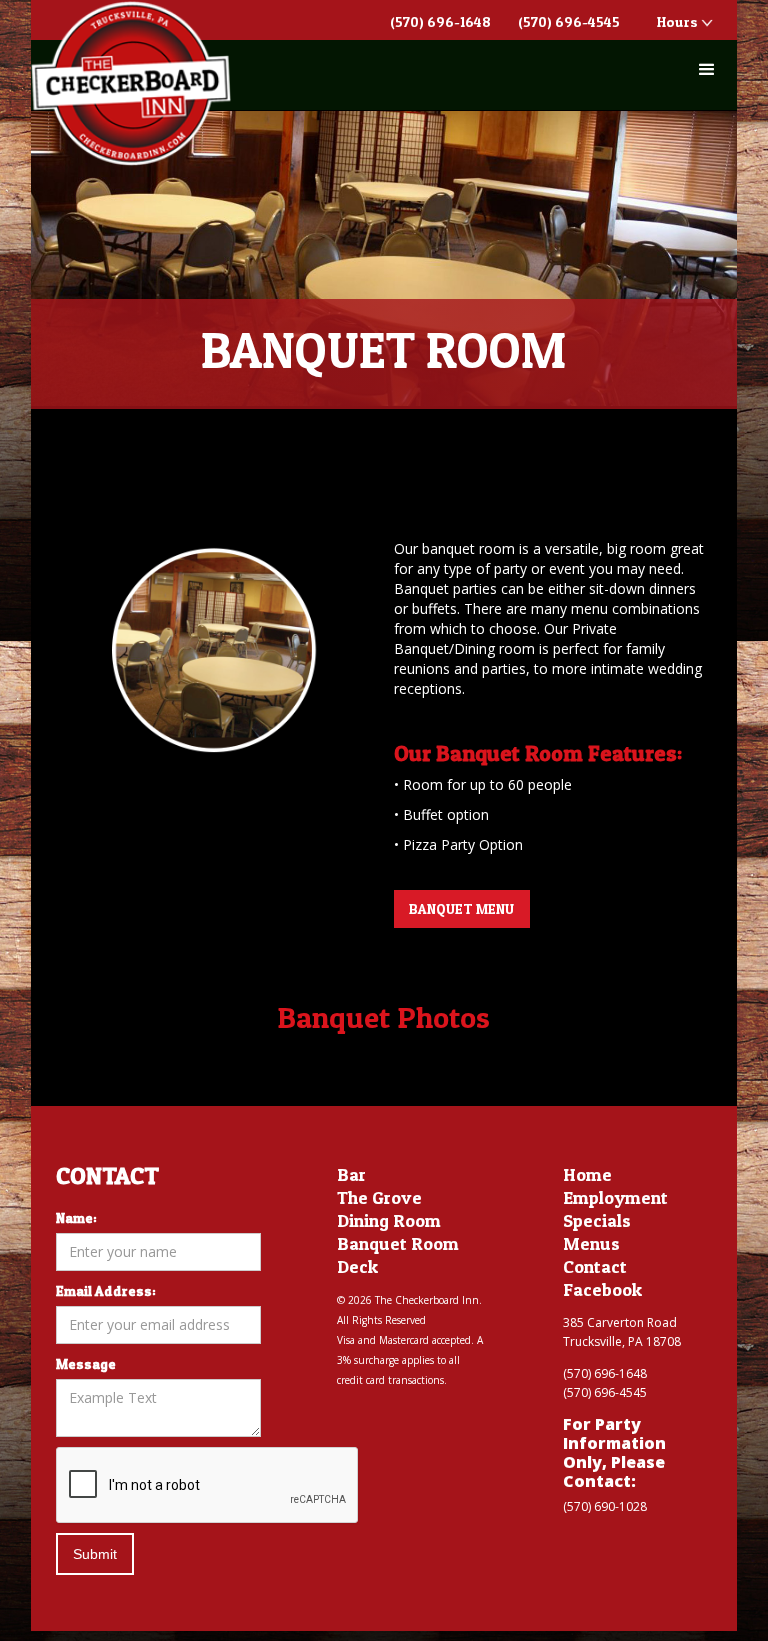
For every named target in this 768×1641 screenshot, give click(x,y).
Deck (357, 1267)
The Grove (379, 1198)
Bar (351, 1175)
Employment (615, 1198)
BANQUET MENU (461, 908)
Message (86, 1363)
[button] (707, 70)
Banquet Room (398, 1244)
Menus (591, 1244)
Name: (76, 1217)
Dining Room (389, 1221)
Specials (597, 1221)
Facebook (602, 1290)
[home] (131, 83)
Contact (595, 1267)
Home (587, 1175)
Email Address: (106, 1290)
